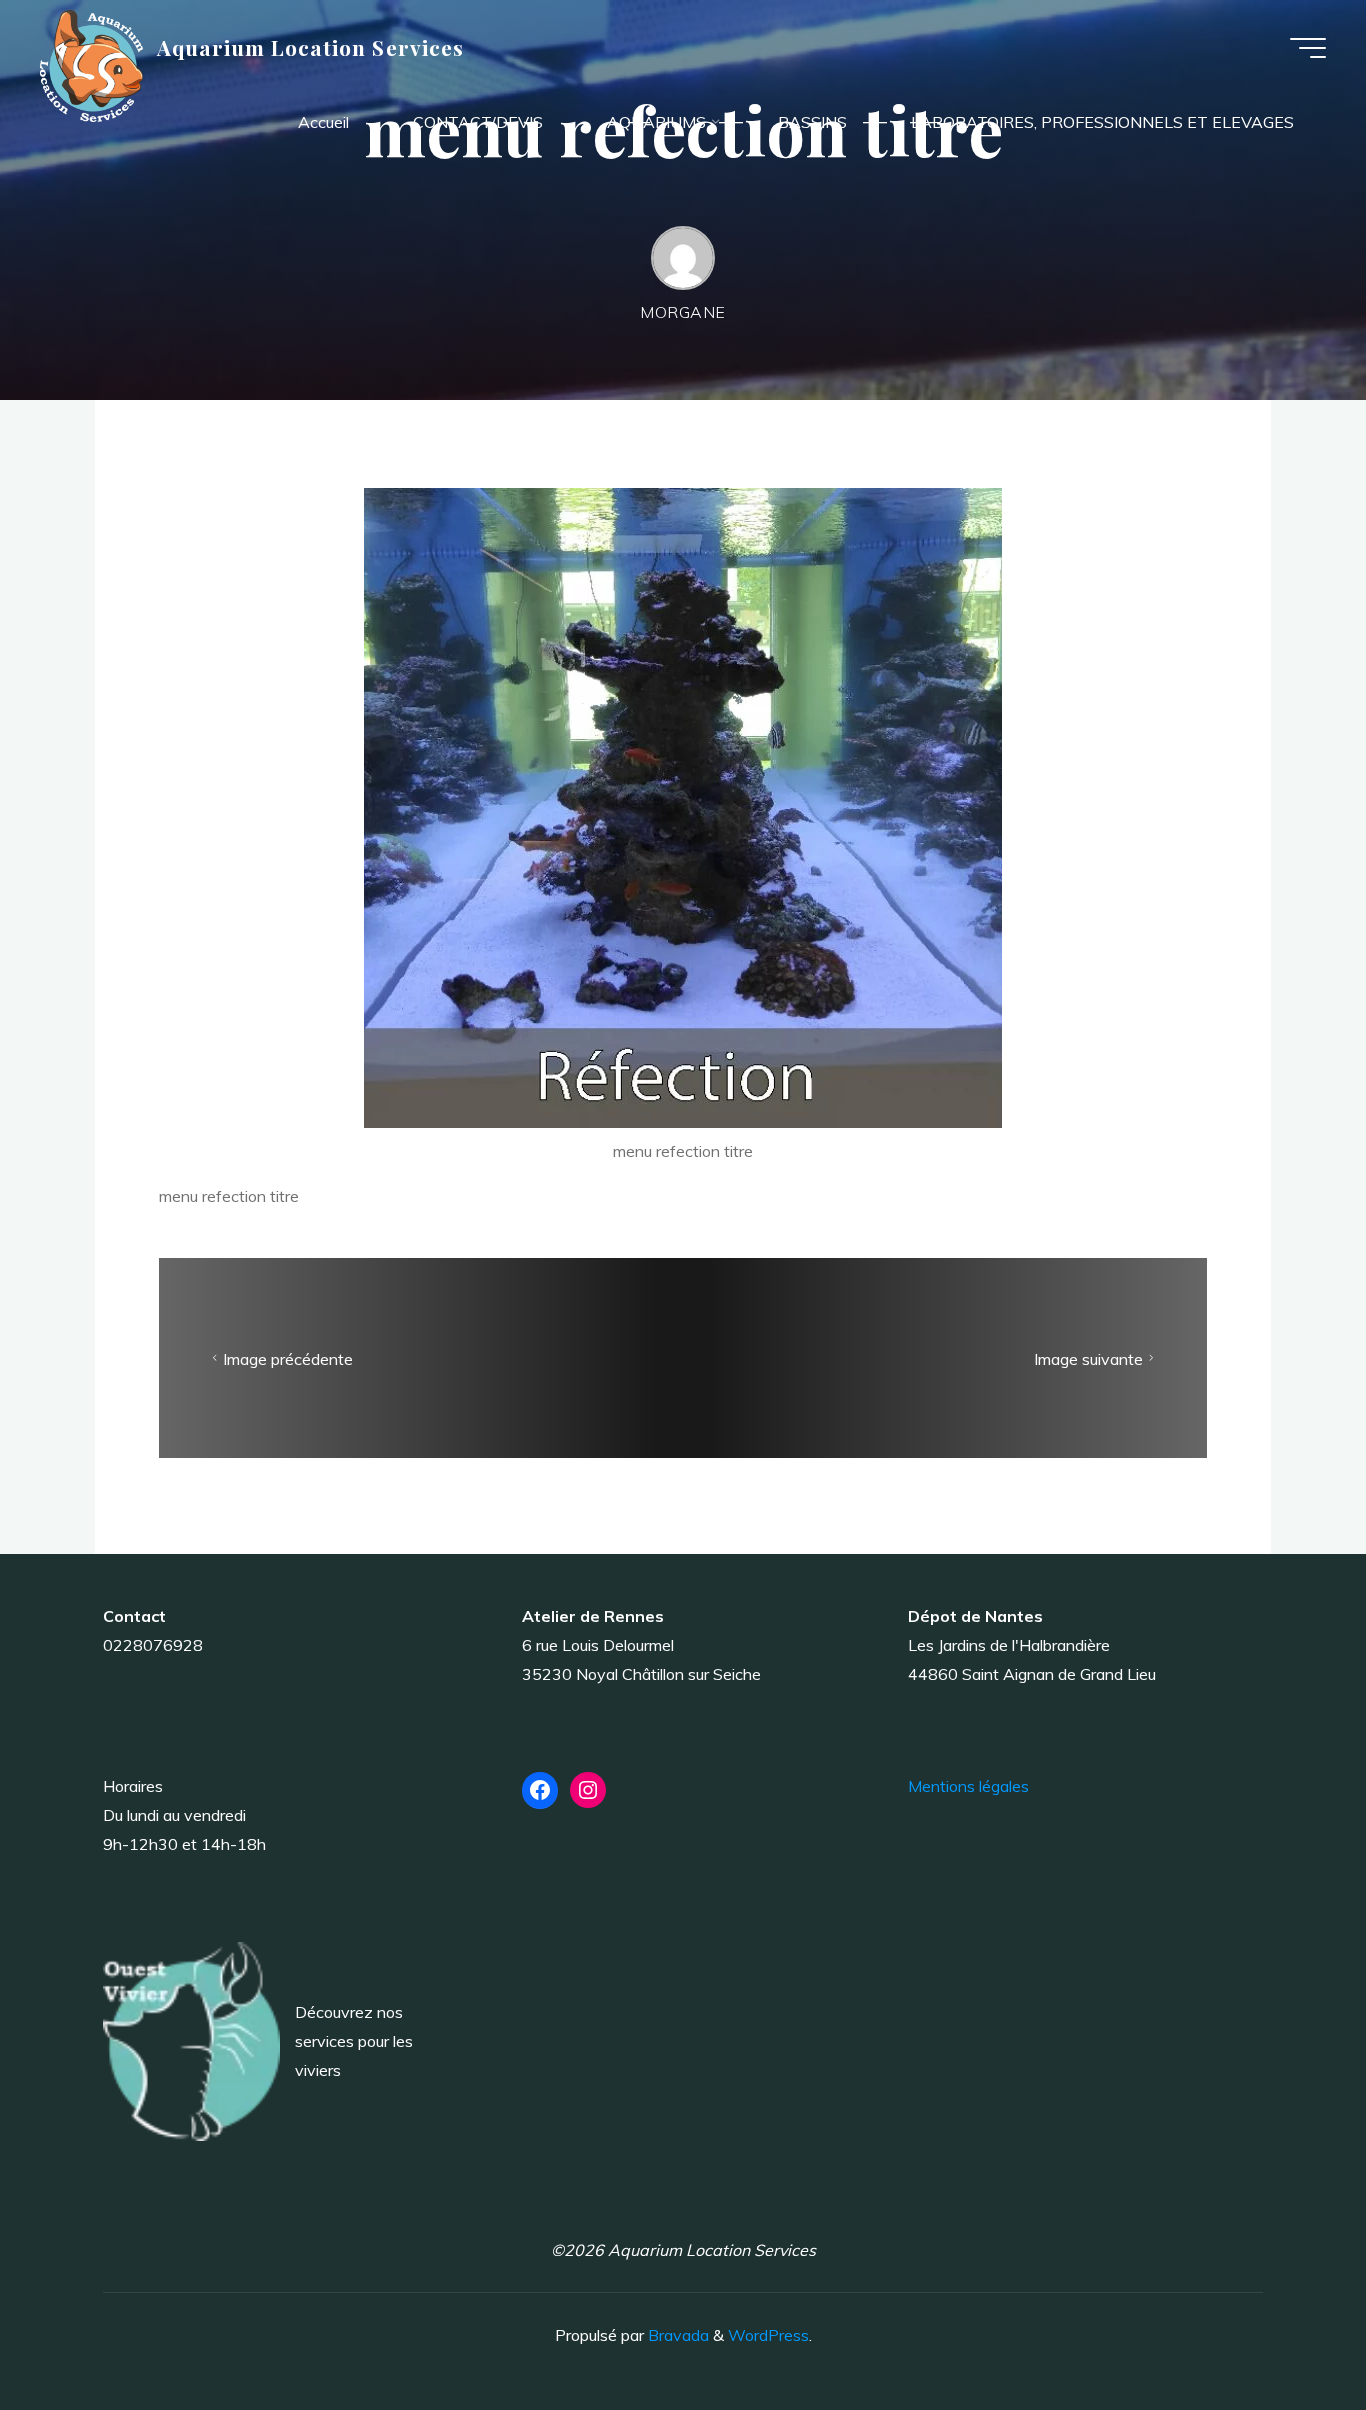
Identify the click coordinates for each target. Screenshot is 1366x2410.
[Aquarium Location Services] (91, 64)
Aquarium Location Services (310, 47)
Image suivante (1088, 1359)
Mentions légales (968, 1786)
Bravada (676, 2335)
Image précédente (288, 1359)
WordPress (768, 2335)
